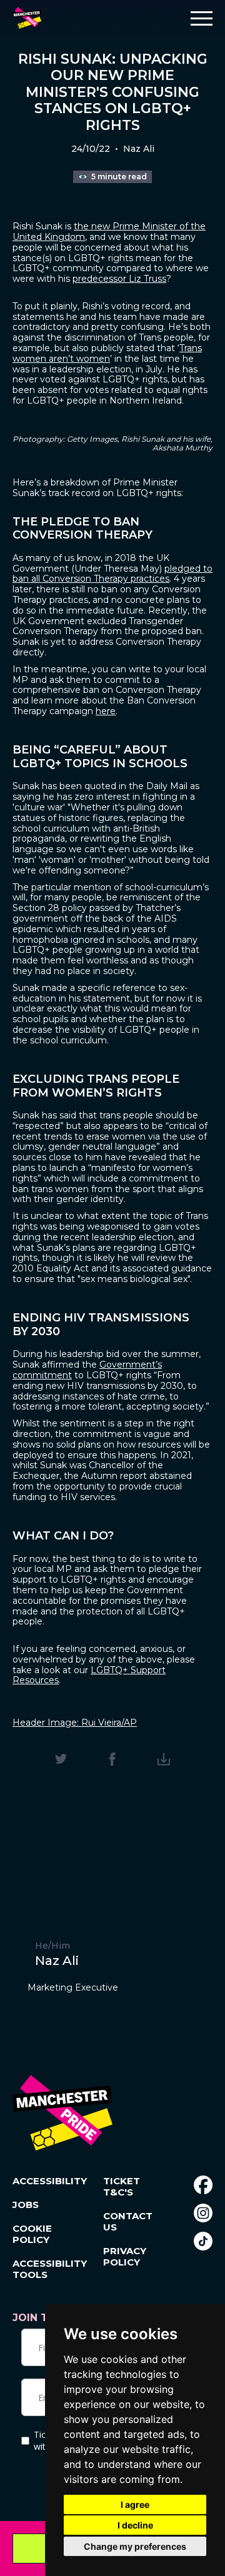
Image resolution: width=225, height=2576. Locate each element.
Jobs (26, 2205)
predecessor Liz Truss (119, 279)
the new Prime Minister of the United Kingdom (109, 231)
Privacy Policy (125, 2257)
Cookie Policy (32, 2234)
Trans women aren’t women (107, 353)
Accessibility (42, 2181)
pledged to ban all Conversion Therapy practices (112, 574)
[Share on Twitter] (61, 1759)
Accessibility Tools (42, 2269)
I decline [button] (135, 2525)
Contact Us (128, 2222)
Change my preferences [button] (135, 2546)
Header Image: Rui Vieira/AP (75, 1723)
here (106, 711)
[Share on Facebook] (112, 1759)
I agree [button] (135, 2504)
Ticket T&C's (122, 2187)
